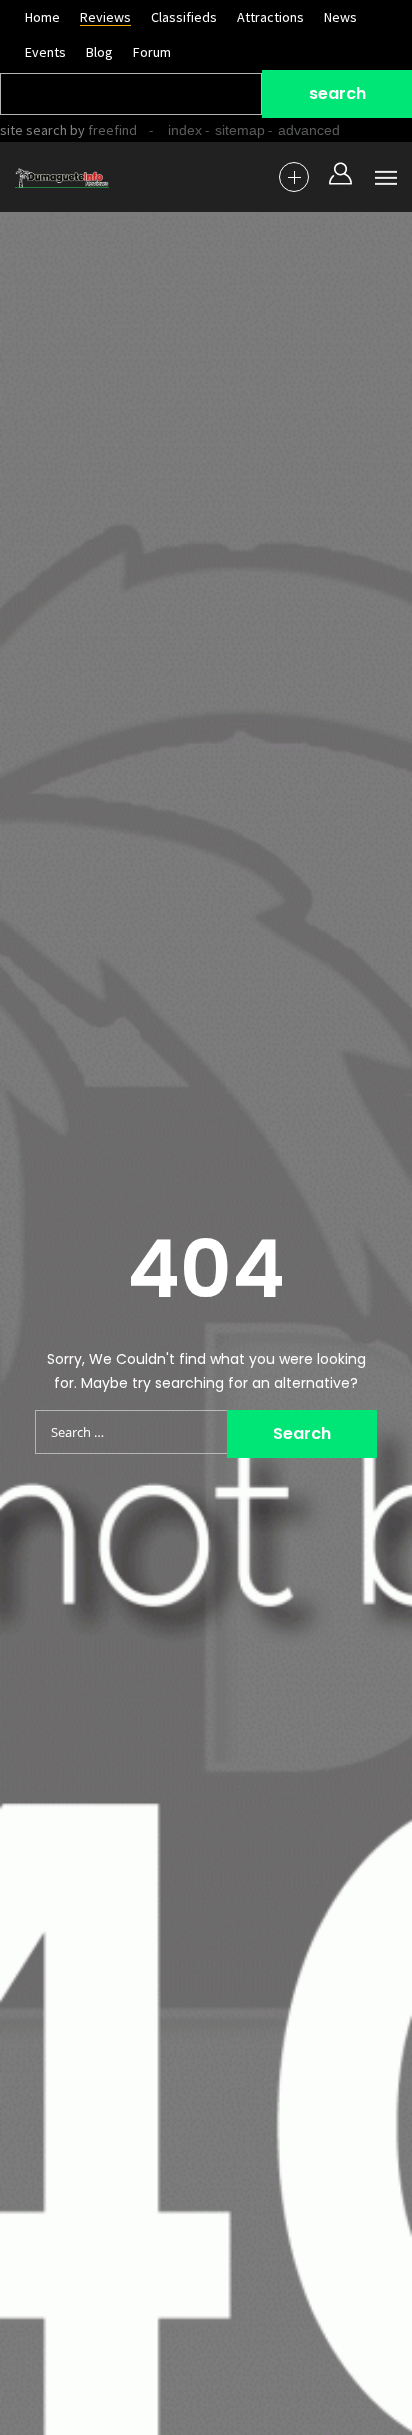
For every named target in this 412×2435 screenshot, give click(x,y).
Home (42, 17)
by (102, 130)
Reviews (105, 17)
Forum (152, 52)
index (185, 130)
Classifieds (184, 17)
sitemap (240, 130)
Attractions (270, 17)
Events (45, 52)
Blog (99, 52)
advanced (309, 130)
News (340, 17)
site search (33, 130)
